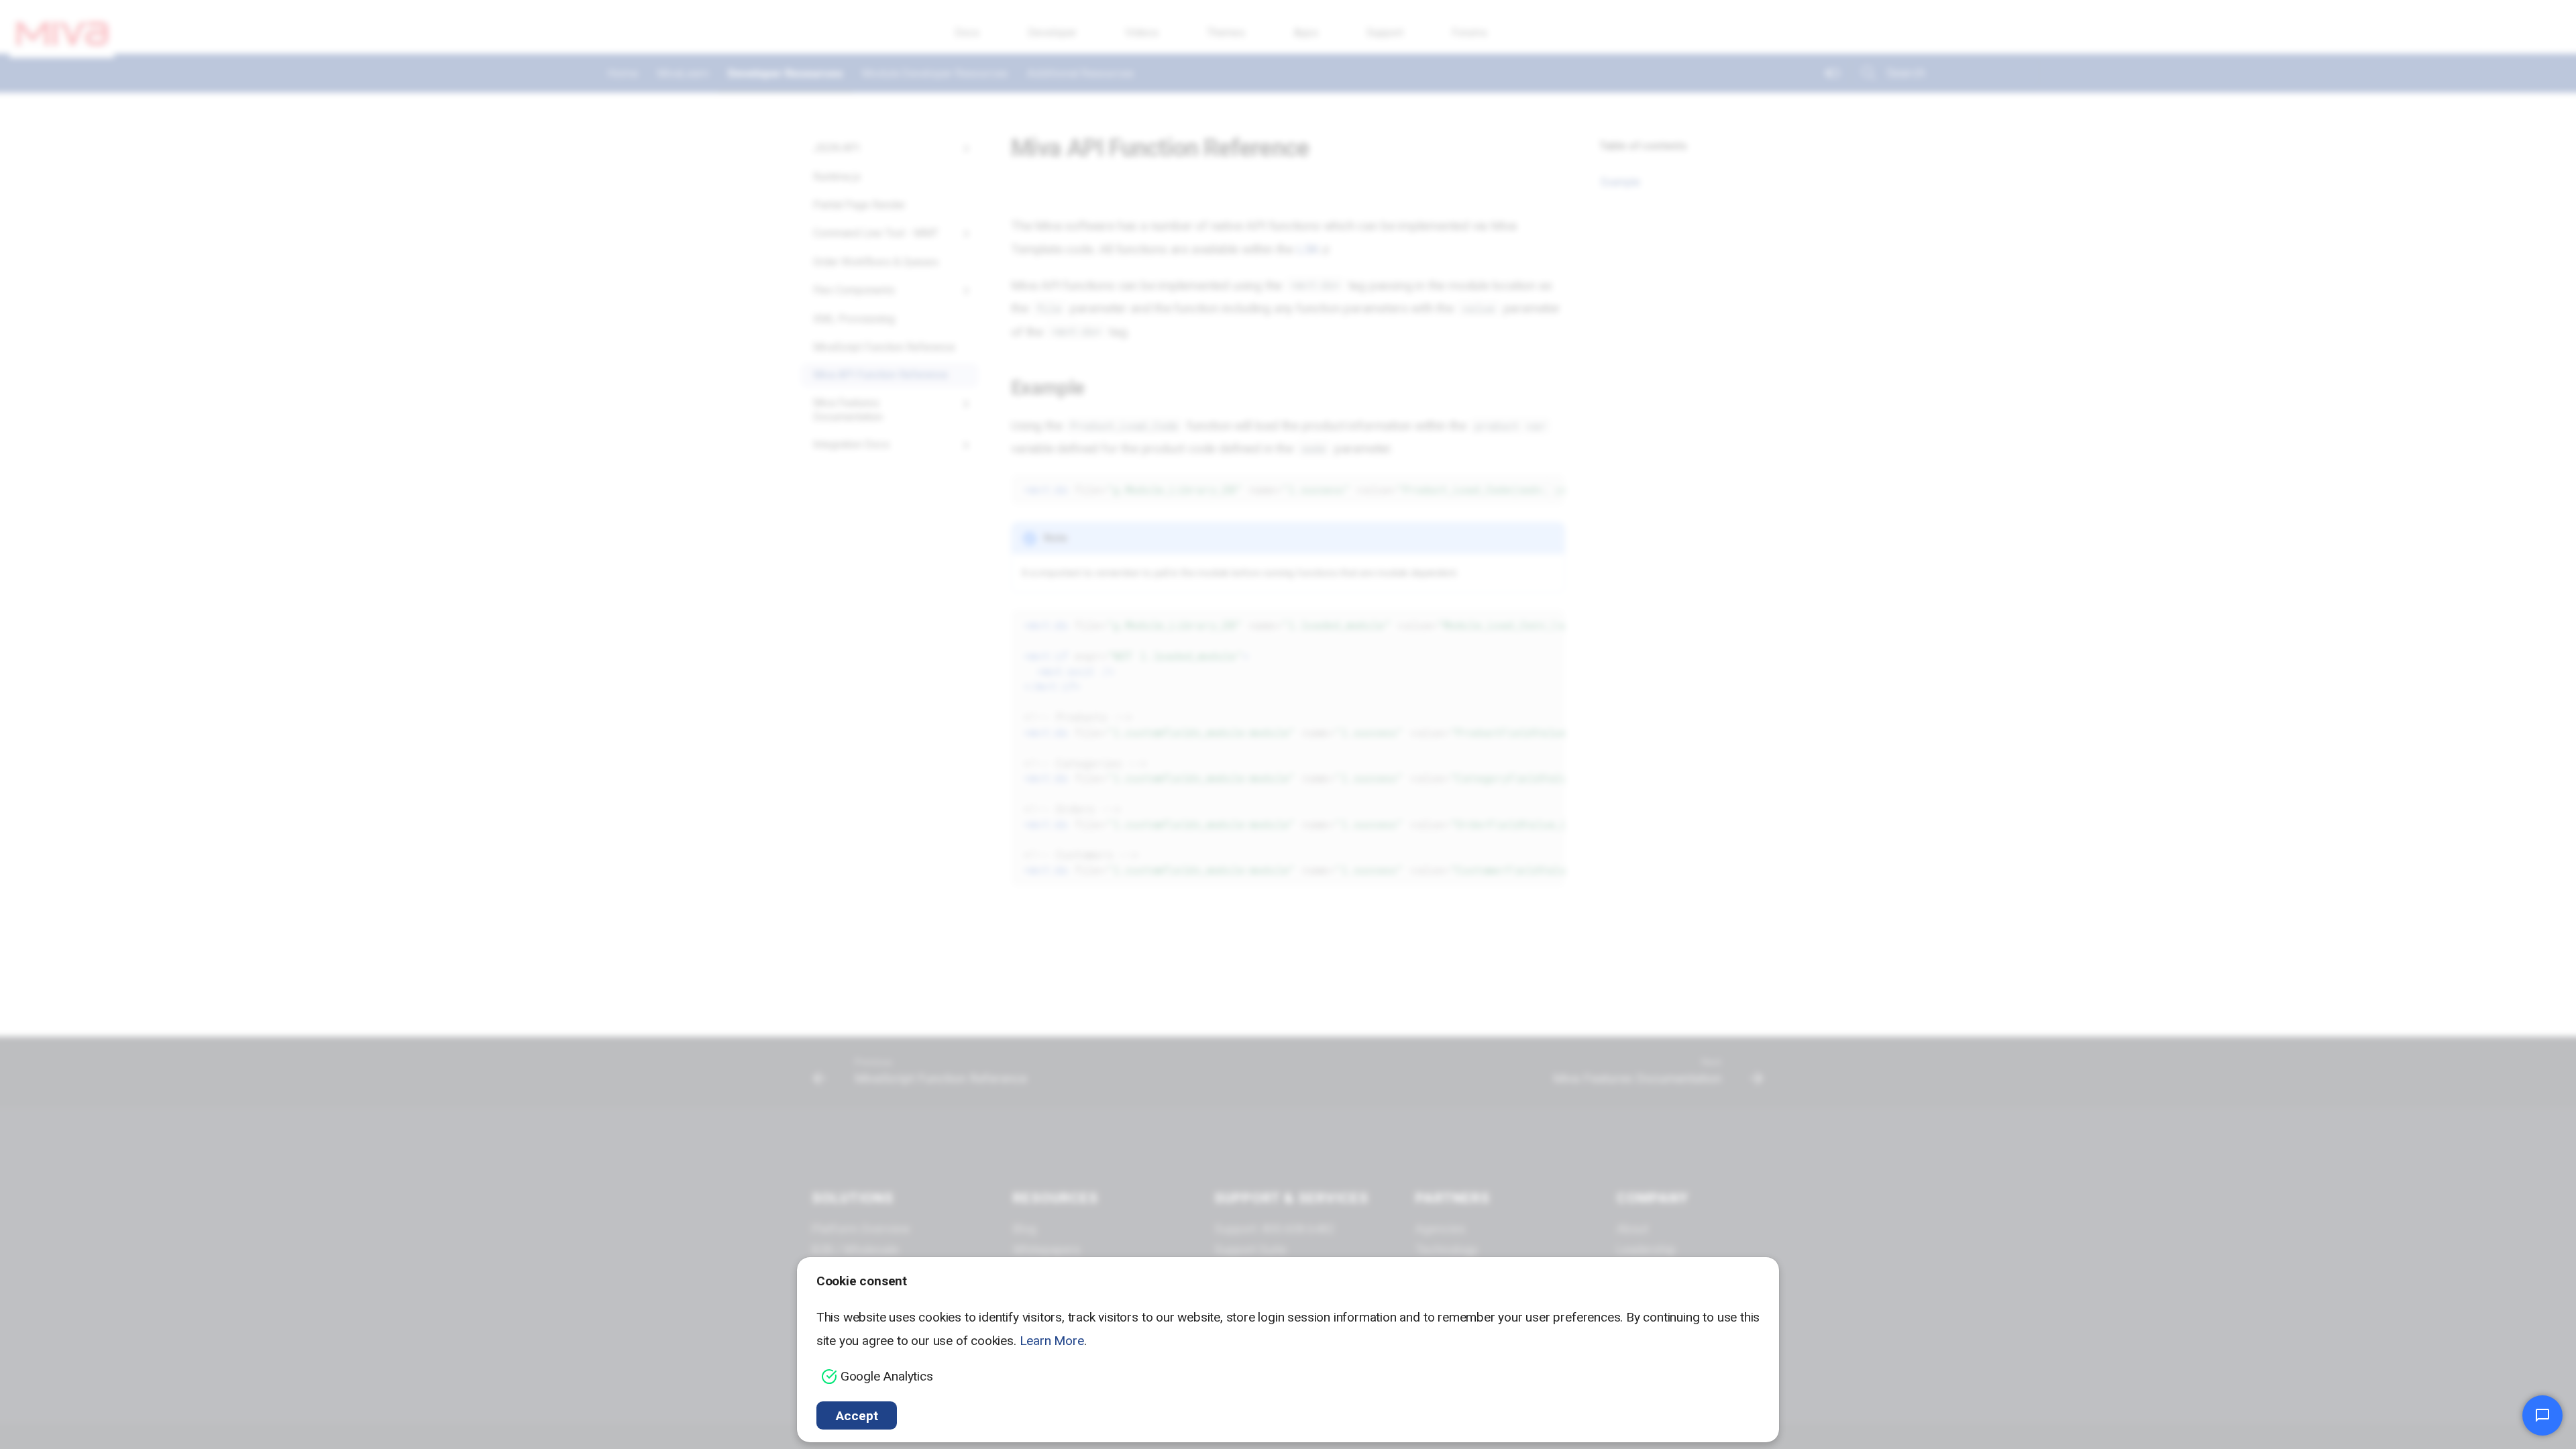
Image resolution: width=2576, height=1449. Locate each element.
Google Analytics (887, 1376)
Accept (857, 1416)
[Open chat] (2542, 1415)
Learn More (1052, 1341)
